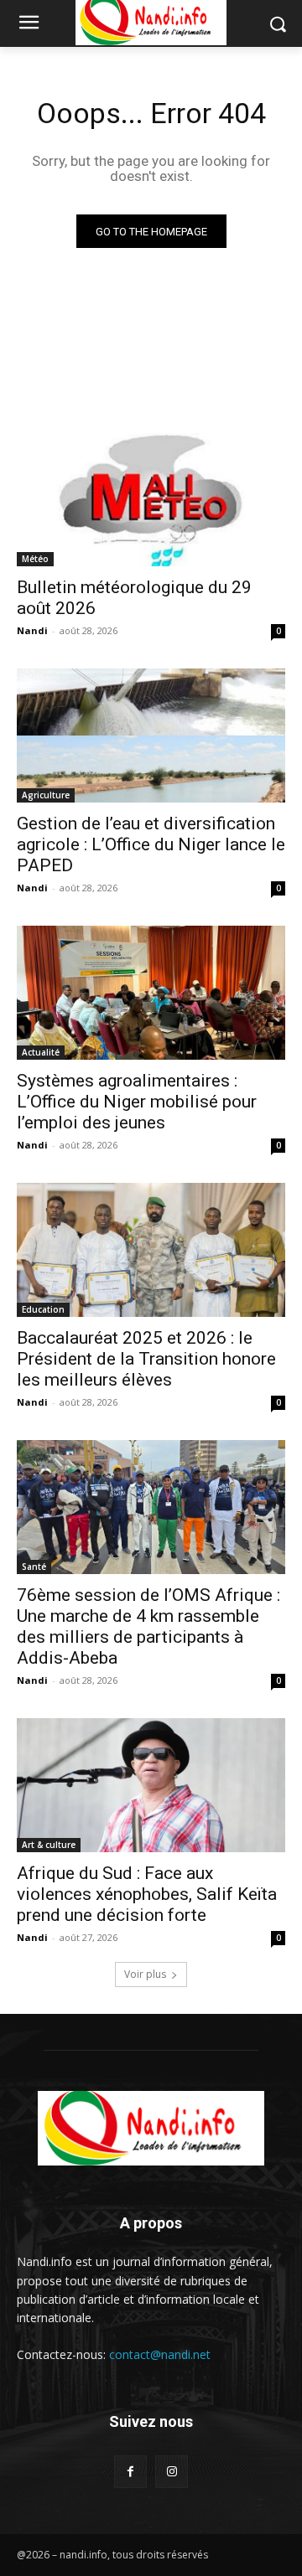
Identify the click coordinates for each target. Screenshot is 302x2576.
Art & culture (49, 1845)
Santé (34, 1567)
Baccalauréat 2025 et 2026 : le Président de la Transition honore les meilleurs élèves (146, 1359)
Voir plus (145, 1974)
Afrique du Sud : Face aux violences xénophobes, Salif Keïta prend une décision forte (147, 1894)
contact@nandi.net (160, 2354)
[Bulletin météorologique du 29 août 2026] (151, 499)
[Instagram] (172, 2472)
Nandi (32, 630)
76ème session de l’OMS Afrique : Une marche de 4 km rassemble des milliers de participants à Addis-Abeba (148, 1626)
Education (43, 1309)
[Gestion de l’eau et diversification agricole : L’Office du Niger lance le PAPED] (151, 736)
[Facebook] (130, 2472)
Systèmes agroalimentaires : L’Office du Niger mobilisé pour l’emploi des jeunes (137, 1102)
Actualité (41, 1052)
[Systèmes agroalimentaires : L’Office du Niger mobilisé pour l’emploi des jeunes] (151, 993)
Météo (35, 559)
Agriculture (46, 795)
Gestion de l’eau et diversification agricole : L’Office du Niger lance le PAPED (151, 844)
